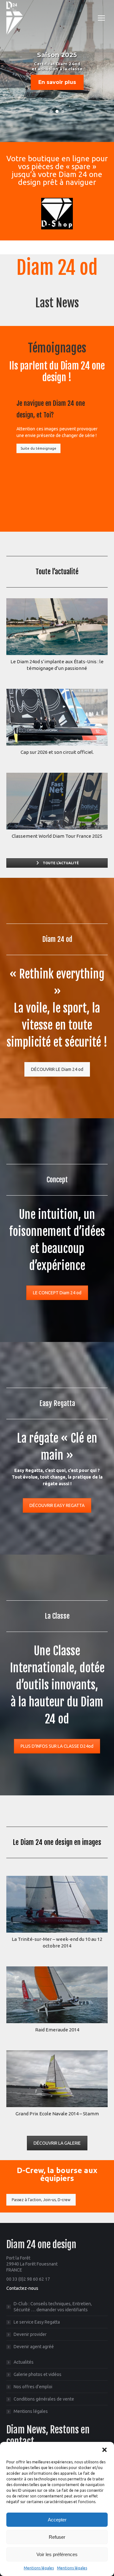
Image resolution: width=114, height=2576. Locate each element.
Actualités (24, 2362)
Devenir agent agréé (34, 2347)
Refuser (57, 2537)
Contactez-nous (22, 2288)
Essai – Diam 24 (57, 2114)
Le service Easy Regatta (37, 2322)
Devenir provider (30, 2334)
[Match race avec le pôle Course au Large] (57, 1995)
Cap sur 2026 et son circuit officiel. (57, 752)
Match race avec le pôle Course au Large (57, 2030)
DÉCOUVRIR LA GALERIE (57, 2143)
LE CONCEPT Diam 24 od (57, 1293)
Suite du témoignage (38, 448)
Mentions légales (39, 2568)
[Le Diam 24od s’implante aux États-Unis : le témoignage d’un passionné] (57, 627)
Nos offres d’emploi (33, 2387)
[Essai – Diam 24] (57, 2079)
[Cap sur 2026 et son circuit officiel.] (57, 717)
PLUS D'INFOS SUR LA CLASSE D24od (57, 1746)
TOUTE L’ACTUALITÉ (60, 863)
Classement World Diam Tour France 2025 (57, 836)
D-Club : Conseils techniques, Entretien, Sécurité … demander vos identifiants (53, 2307)
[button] (104, 2450)
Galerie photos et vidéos (38, 2374)
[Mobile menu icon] (101, 18)
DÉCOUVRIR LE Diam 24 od (57, 1069)
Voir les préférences (57, 2554)
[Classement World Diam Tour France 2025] (57, 801)
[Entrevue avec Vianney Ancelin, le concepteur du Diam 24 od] (52, 492)
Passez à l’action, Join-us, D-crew (41, 2200)
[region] (57, 71)
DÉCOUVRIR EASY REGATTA (57, 1505)
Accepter (57, 2520)
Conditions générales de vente (44, 2399)
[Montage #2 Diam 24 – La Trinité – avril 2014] (57, 1904)
